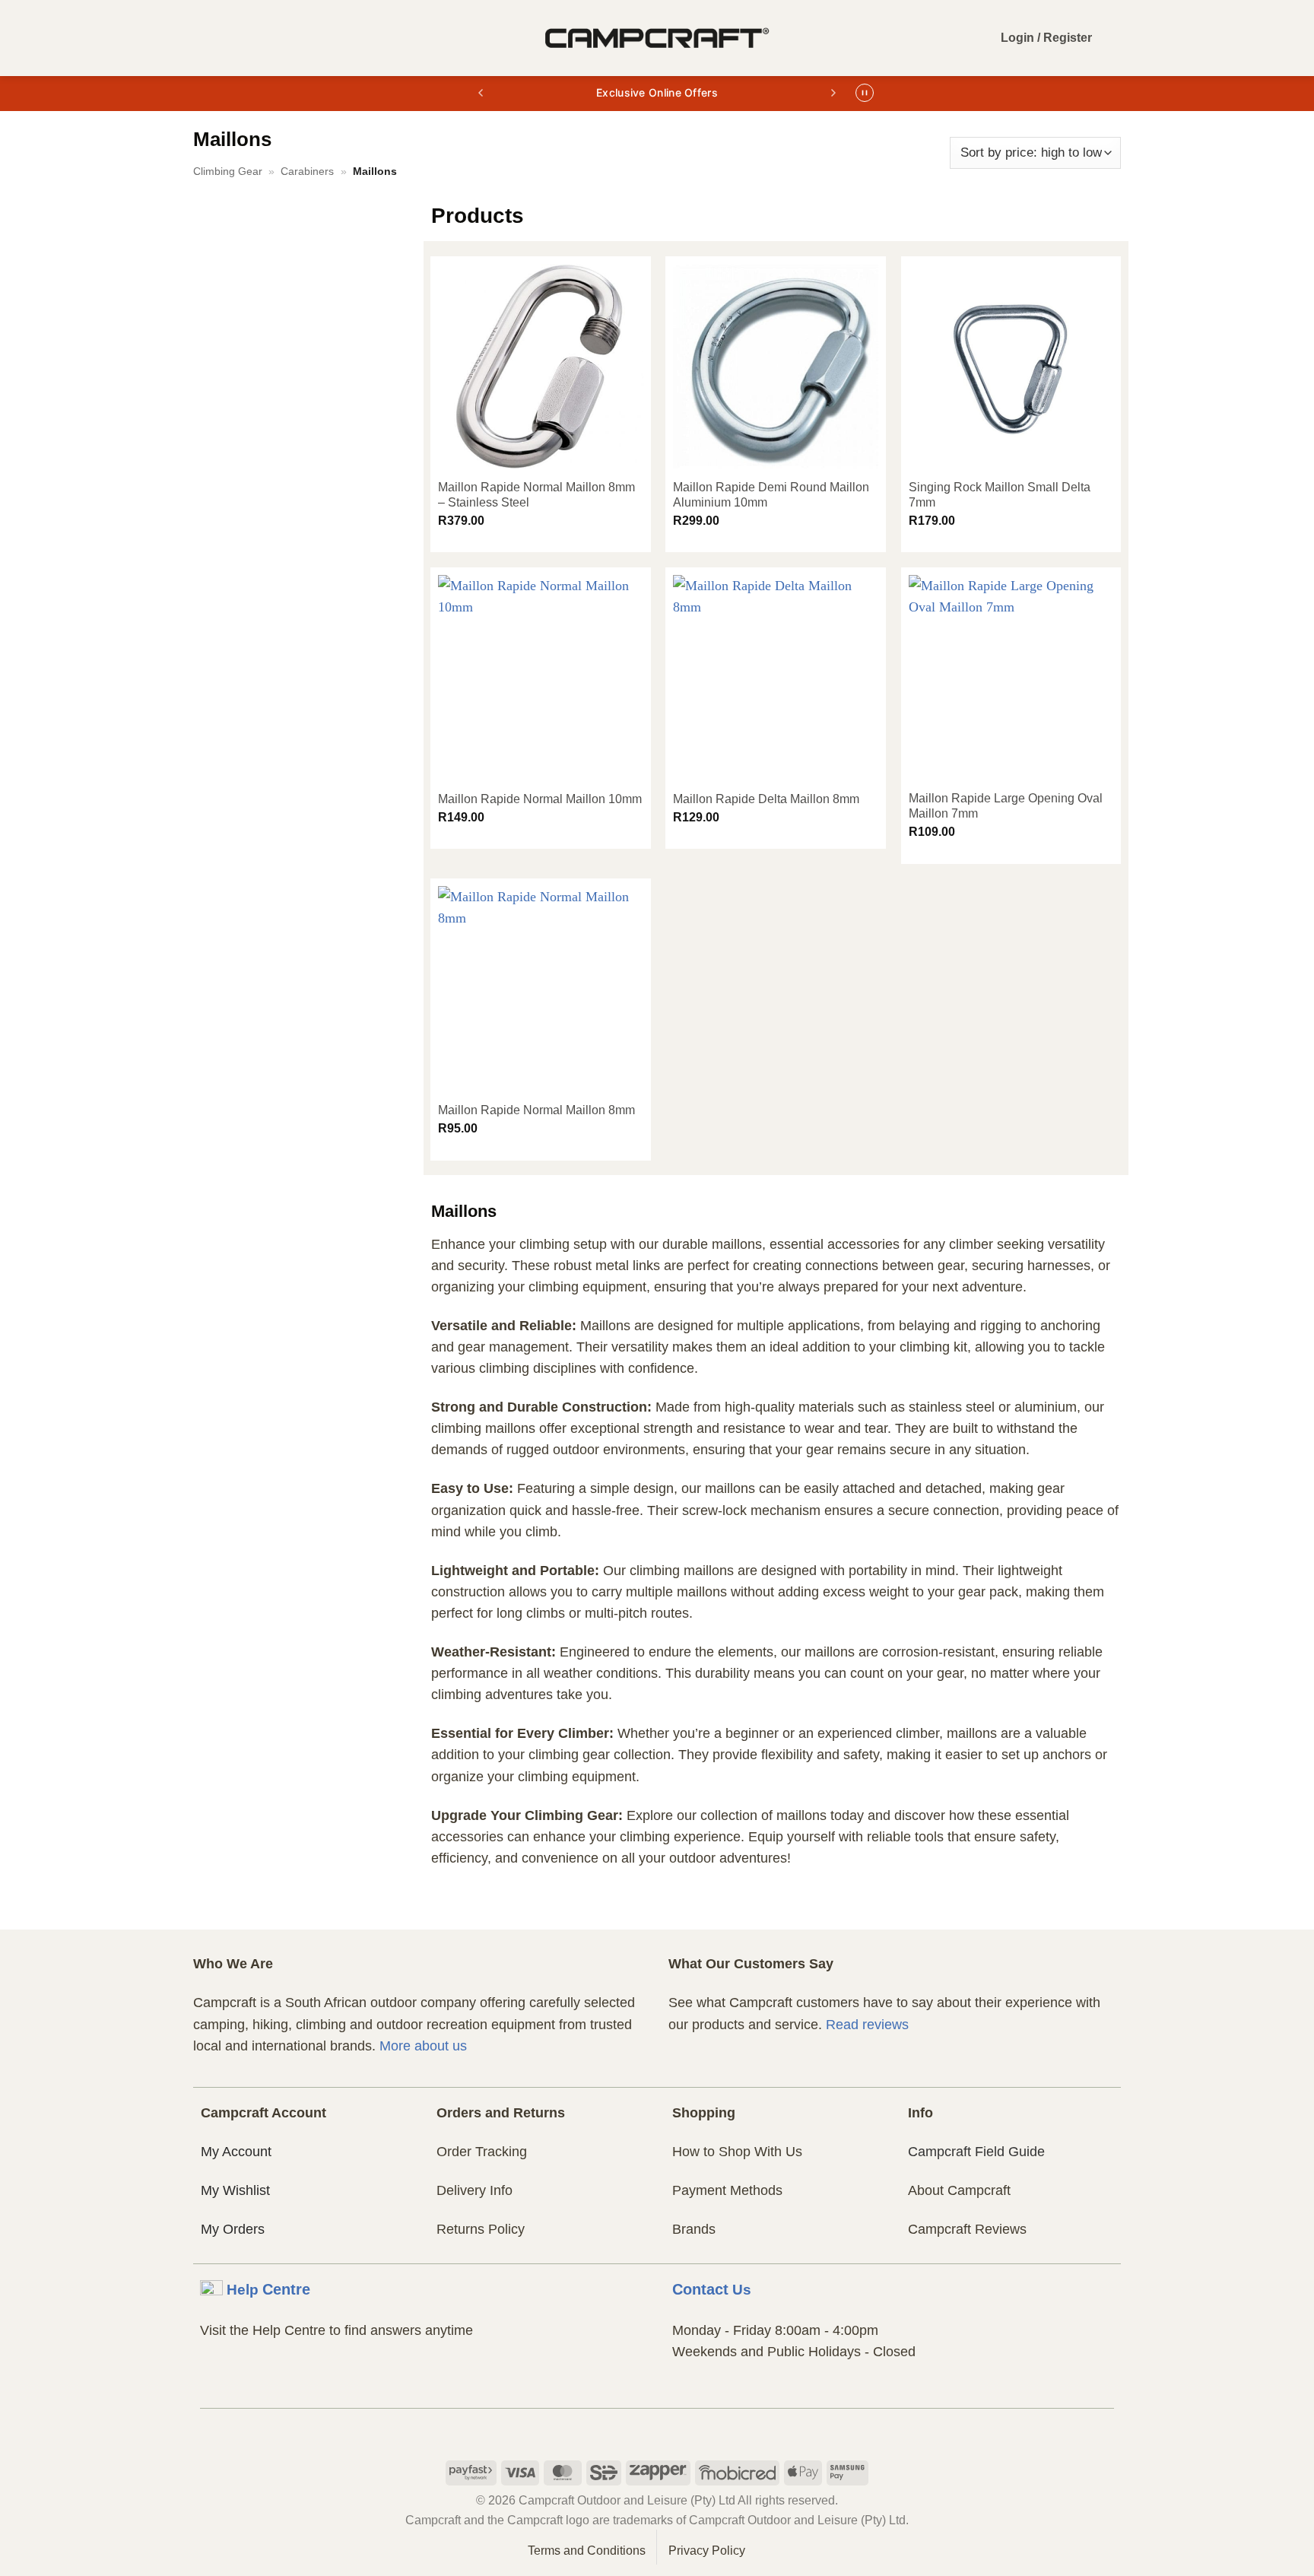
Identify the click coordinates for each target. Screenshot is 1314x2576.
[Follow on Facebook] (628, 2428)
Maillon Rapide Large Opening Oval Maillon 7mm (1006, 806)
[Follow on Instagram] (657, 2428)
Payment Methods (727, 2190)
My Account (236, 2152)
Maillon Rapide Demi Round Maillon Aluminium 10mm (771, 495)
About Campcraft (959, 2190)
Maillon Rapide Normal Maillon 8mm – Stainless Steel (536, 495)
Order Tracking (482, 2152)
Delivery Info (474, 2190)
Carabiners (307, 171)
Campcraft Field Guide (976, 2152)
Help (268, 2289)
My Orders (233, 2229)
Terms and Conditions (587, 2551)
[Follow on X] (686, 2428)
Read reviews (867, 2025)
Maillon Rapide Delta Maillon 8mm (766, 799)
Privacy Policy (707, 2551)
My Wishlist (235, 2190)
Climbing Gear (228, 171)
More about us (423, 2046)
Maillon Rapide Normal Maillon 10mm (540, 799)
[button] (205, 38)
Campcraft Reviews (967, 2229)
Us (712, 2289)
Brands (694, 2229)
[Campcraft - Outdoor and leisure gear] (657, 38)
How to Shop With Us (737, 2152)
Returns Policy (481, 2229)
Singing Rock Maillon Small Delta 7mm (1000, 495)
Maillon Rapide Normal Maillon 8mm (536, 1110)
